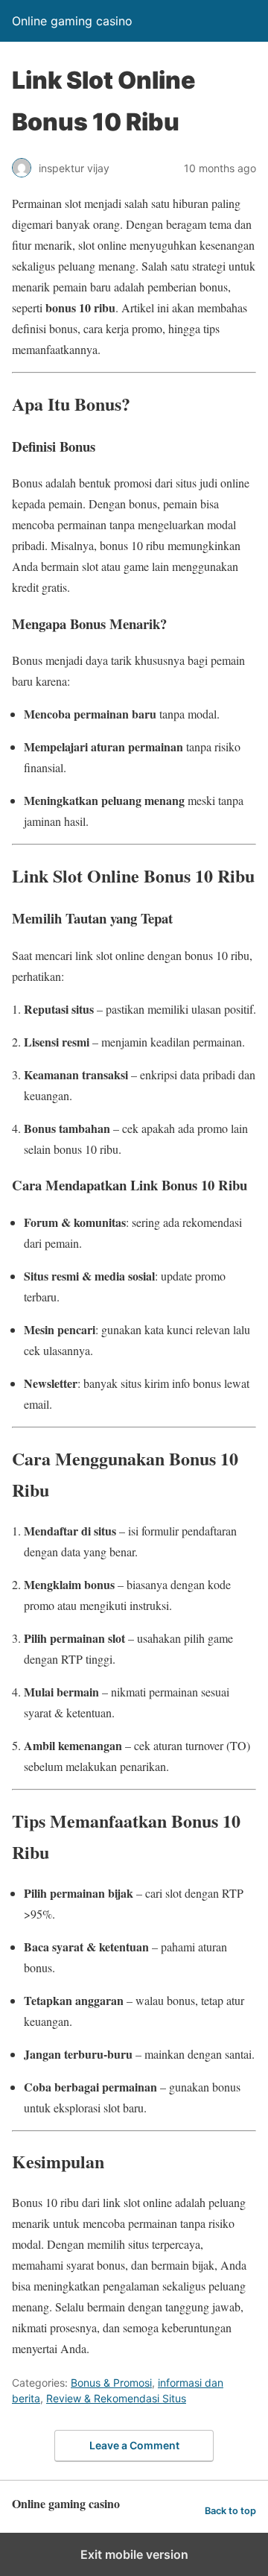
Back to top (230, 2511)
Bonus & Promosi (111, 2383)
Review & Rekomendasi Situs (116, 2398)
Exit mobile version (134, 2554)
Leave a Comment (134, 2445)
